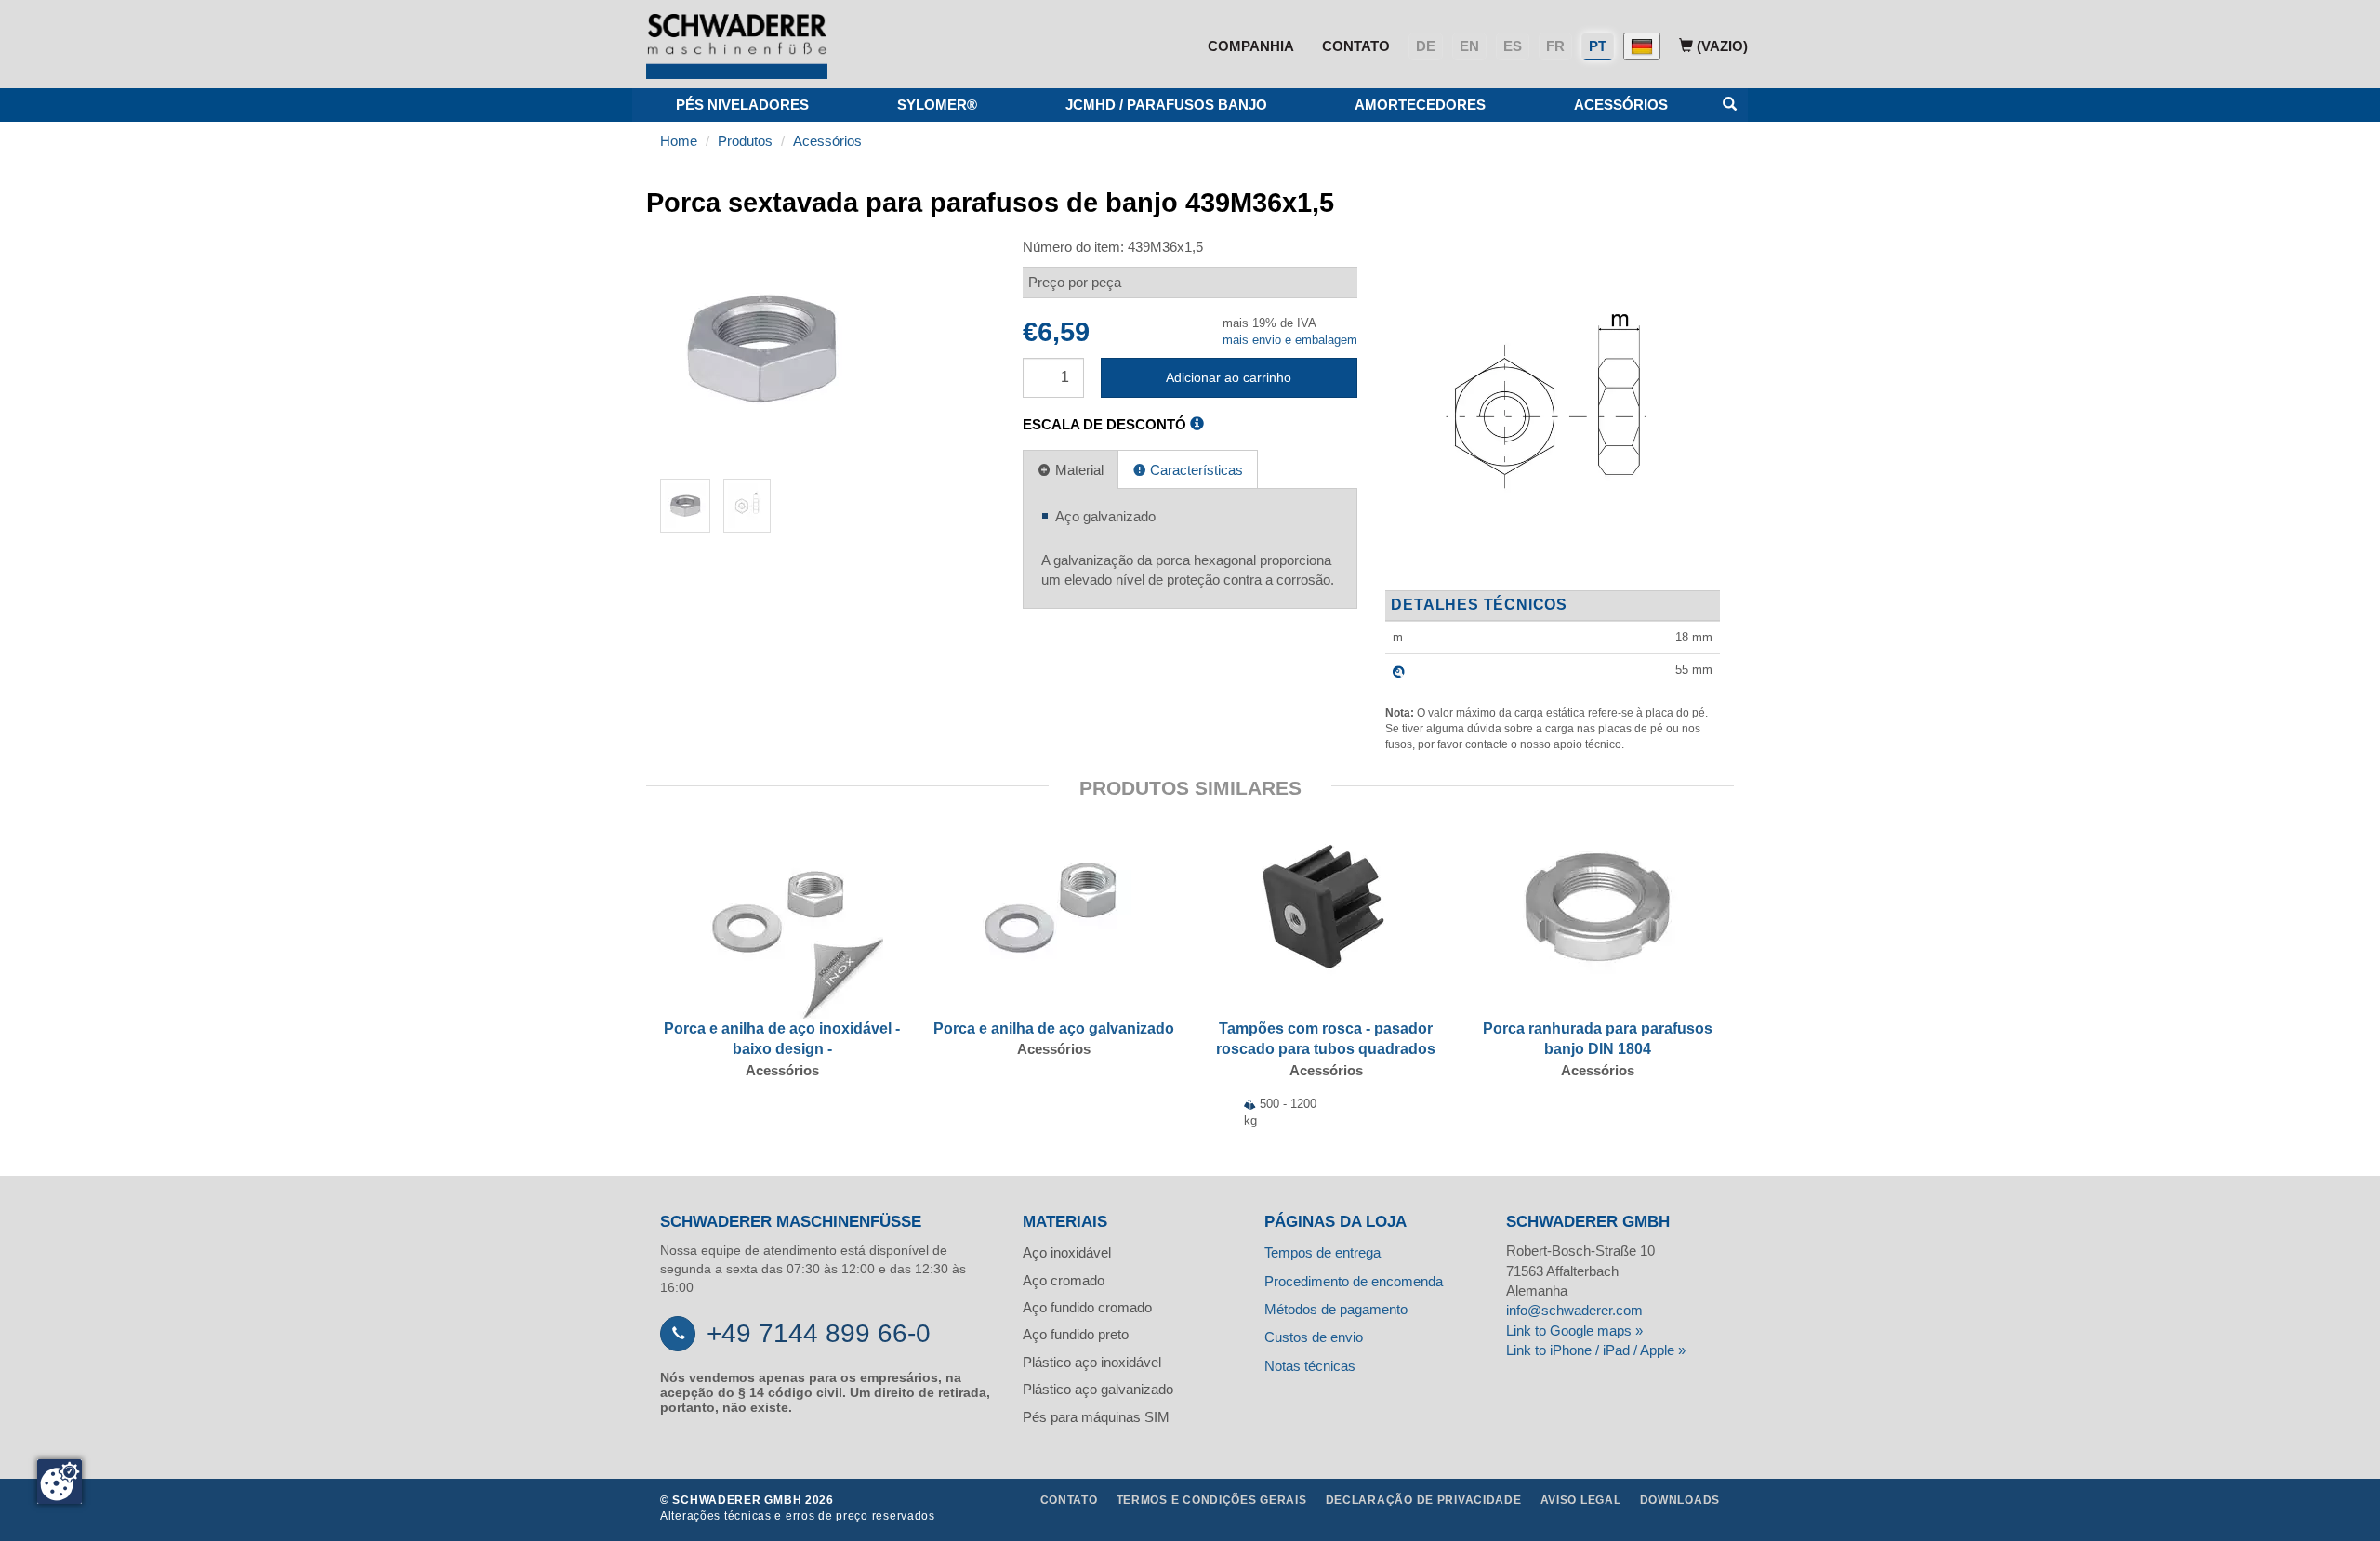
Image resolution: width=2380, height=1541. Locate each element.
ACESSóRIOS (1621, 105)
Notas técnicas (1310, 1366)
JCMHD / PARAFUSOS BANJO (1166, 105)
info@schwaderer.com (1574, 1310)
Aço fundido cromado (1087, 1307)
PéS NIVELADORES (742, 105)
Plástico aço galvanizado (1098, 1389)
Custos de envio (1314, 1337)
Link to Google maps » (1574, 1330)
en (1469, 46)
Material (1078, 470)
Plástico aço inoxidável (1092, 1362)
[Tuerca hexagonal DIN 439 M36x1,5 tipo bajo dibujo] (1547, 414)
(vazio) (1720, 46)
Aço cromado (1064, 1280)
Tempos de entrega (1322, 1252)
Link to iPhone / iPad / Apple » (1596, 1350)
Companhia (1251, 46)
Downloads (1680, 1500)
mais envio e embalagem (1290, 340)
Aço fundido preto (1076, 1334)
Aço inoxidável (1067, 1252)
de (1426, 46)
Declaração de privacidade (1424, 1500)
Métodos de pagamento (1336, 1309)
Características (1195, 470)
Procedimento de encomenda (1354, 1281)
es (1513, 46)
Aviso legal (1581, 1500)
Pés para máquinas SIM (1096, 1417)
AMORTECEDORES (1420, 105)
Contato (1356, 46)
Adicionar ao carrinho (1229, 377)
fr (1555, 46)
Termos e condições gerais (1212, 1500)
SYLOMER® (937, 105)
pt (1598, 46)
